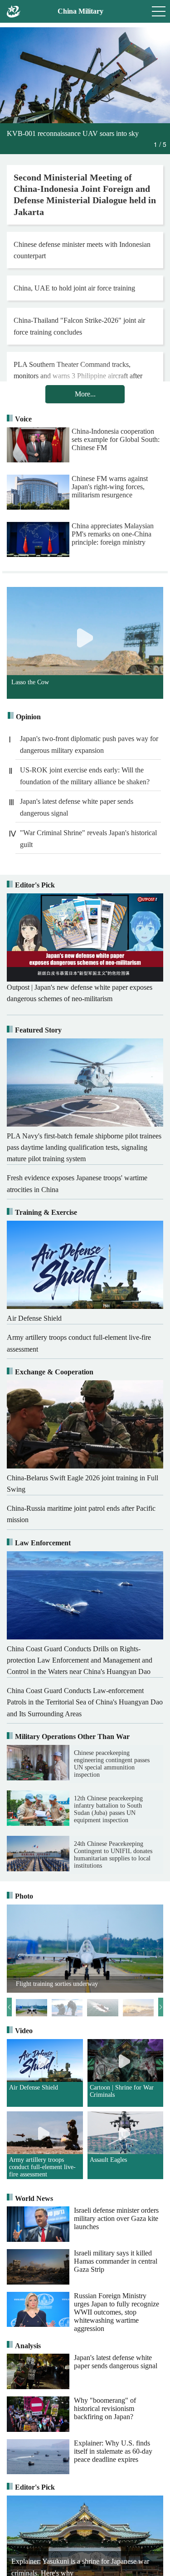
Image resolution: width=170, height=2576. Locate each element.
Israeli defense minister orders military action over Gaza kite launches (116, 2218)
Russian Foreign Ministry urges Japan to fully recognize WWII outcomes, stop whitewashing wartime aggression (117, 2312)
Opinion (28, 717)
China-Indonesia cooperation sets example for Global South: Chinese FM (116, 439)
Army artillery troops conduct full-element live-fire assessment (42, 2167)
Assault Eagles (108, 2160)
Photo (24, 1896)
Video (24, 2031)
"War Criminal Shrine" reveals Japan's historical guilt (88, 839)
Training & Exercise (46, 1212)
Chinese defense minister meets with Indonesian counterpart (82, 250)
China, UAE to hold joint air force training (74, 288)
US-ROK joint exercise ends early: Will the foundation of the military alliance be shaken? (85, 776)
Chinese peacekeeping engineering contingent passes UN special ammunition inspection (112, 1764)
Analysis (28, 2346)
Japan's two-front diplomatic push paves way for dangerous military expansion (89, 744)
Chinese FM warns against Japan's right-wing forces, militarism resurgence (110, 487)
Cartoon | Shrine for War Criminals (122, 2091)
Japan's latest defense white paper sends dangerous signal (77, 807)
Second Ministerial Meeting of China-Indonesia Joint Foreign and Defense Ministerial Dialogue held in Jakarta (85, 195)
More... (85, 394)
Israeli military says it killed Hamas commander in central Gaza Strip (116, 2261)
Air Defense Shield (34, 2087)
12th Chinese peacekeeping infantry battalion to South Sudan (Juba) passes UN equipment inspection (108, 1809)
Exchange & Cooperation (54, 1372)
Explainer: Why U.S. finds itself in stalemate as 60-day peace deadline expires (113, 2451)
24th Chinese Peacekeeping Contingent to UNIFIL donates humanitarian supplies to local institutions (113, 1855)
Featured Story (38, 1030)
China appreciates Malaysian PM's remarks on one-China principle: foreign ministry (113, 534)
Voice (23, 419)
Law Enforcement (43, 1543)
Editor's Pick (35, 885)
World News (34, 2198)
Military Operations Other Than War (72, 1737)
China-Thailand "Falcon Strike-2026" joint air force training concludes (79, 326)
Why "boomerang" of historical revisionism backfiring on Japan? (105, 2408)
